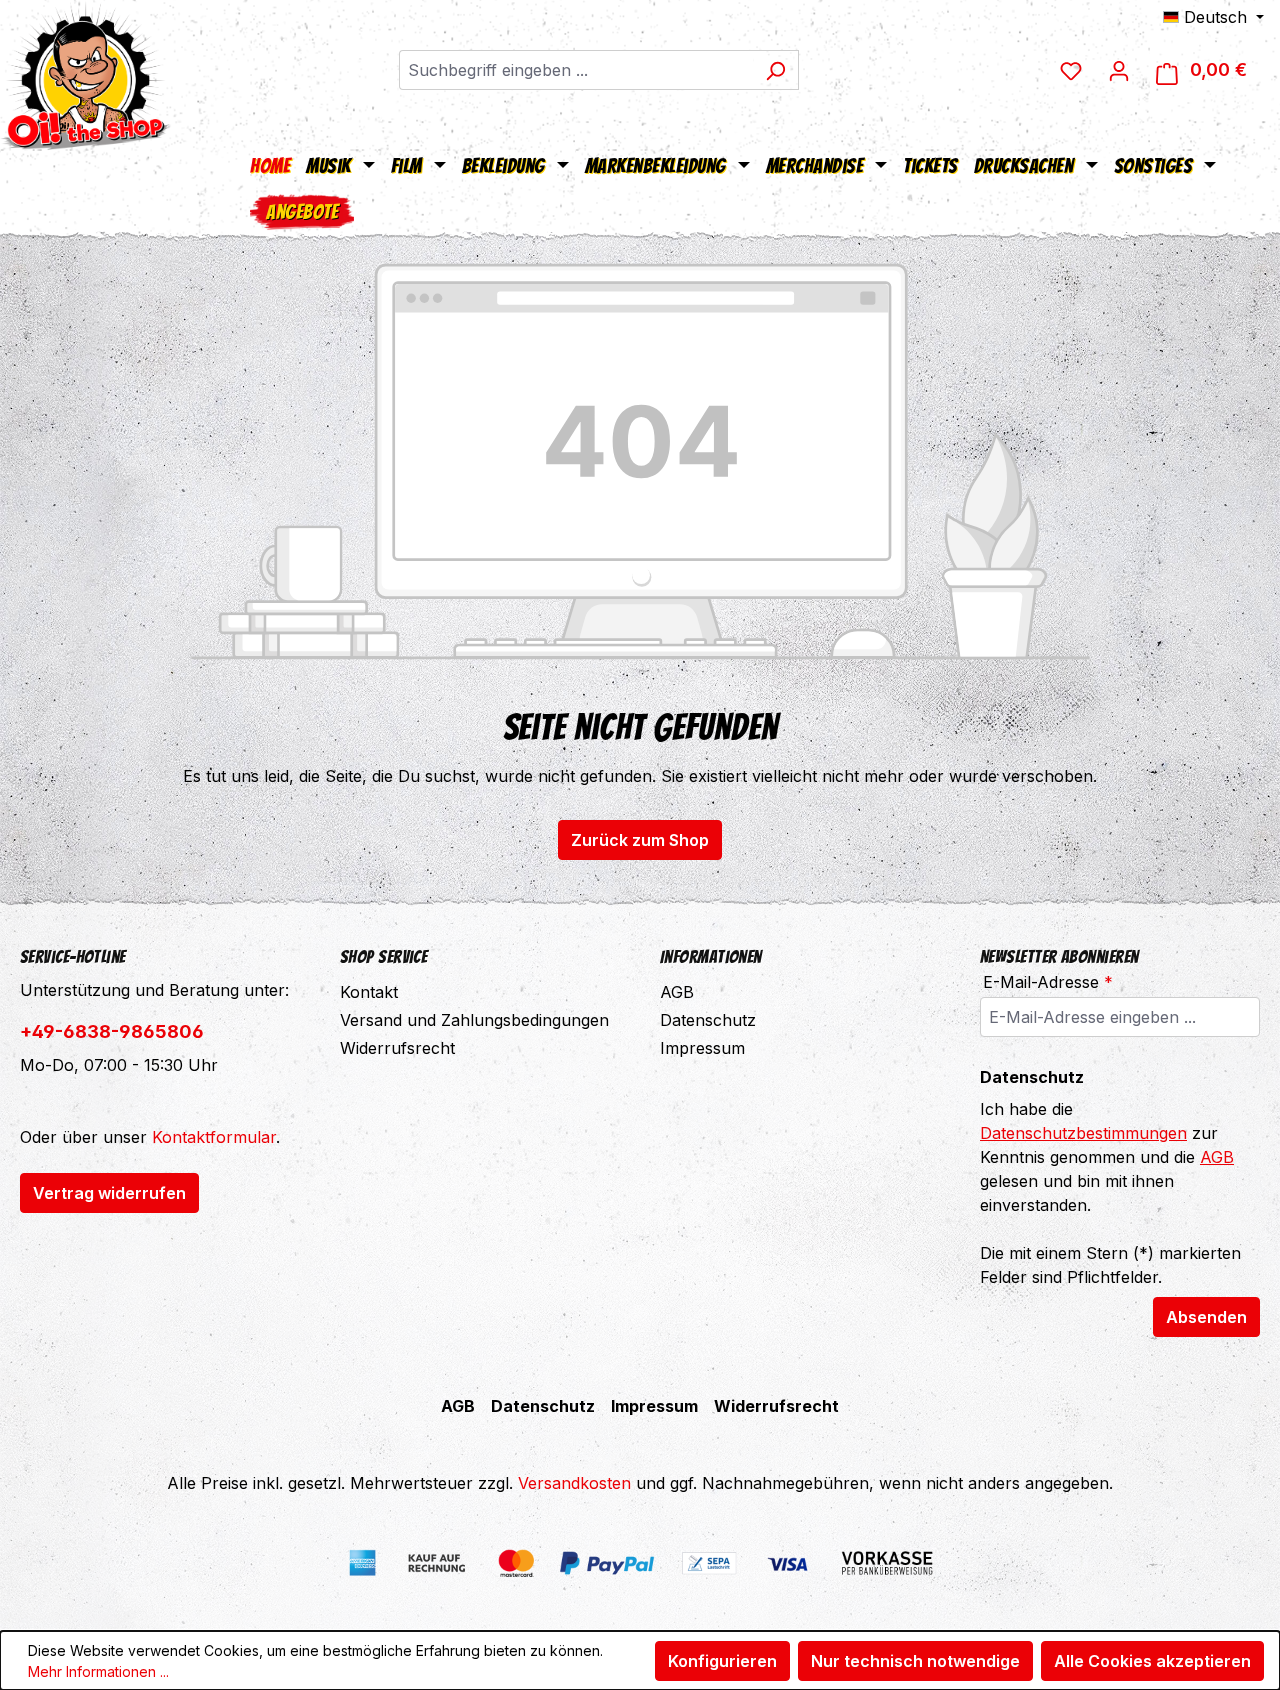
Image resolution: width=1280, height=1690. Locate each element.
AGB (677, 992)
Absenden (1206, 1317)
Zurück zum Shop (640, 840)
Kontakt (369, 992)
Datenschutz (708, 1020)
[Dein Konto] (1119, 70)
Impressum (702, 1048)
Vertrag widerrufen (109, 1193)
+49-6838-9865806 (112, 1031)
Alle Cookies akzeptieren (1152, 1661)
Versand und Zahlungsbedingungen (474, 1020)
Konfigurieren (722, 1661)
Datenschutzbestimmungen (1083, 1133)
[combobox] (576, 70)
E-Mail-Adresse (1048, 982)
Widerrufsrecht (397, 1048)
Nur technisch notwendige (915, 1661)
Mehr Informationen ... (98, 1671)
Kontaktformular (214, 1137)
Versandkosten (574, 1483)
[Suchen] (775, 70)
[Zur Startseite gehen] (85, 75)
